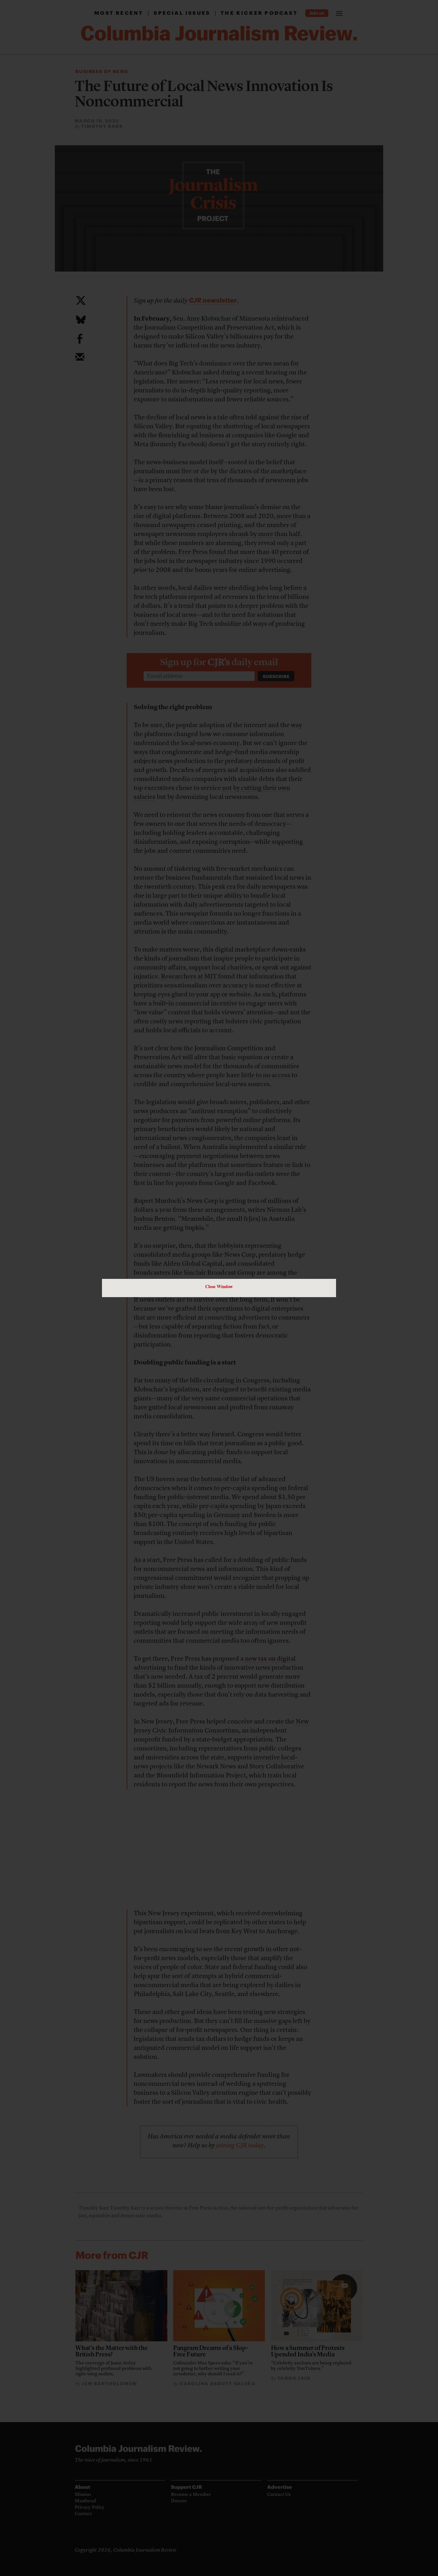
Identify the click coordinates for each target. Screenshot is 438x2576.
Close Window (219, 1286)
